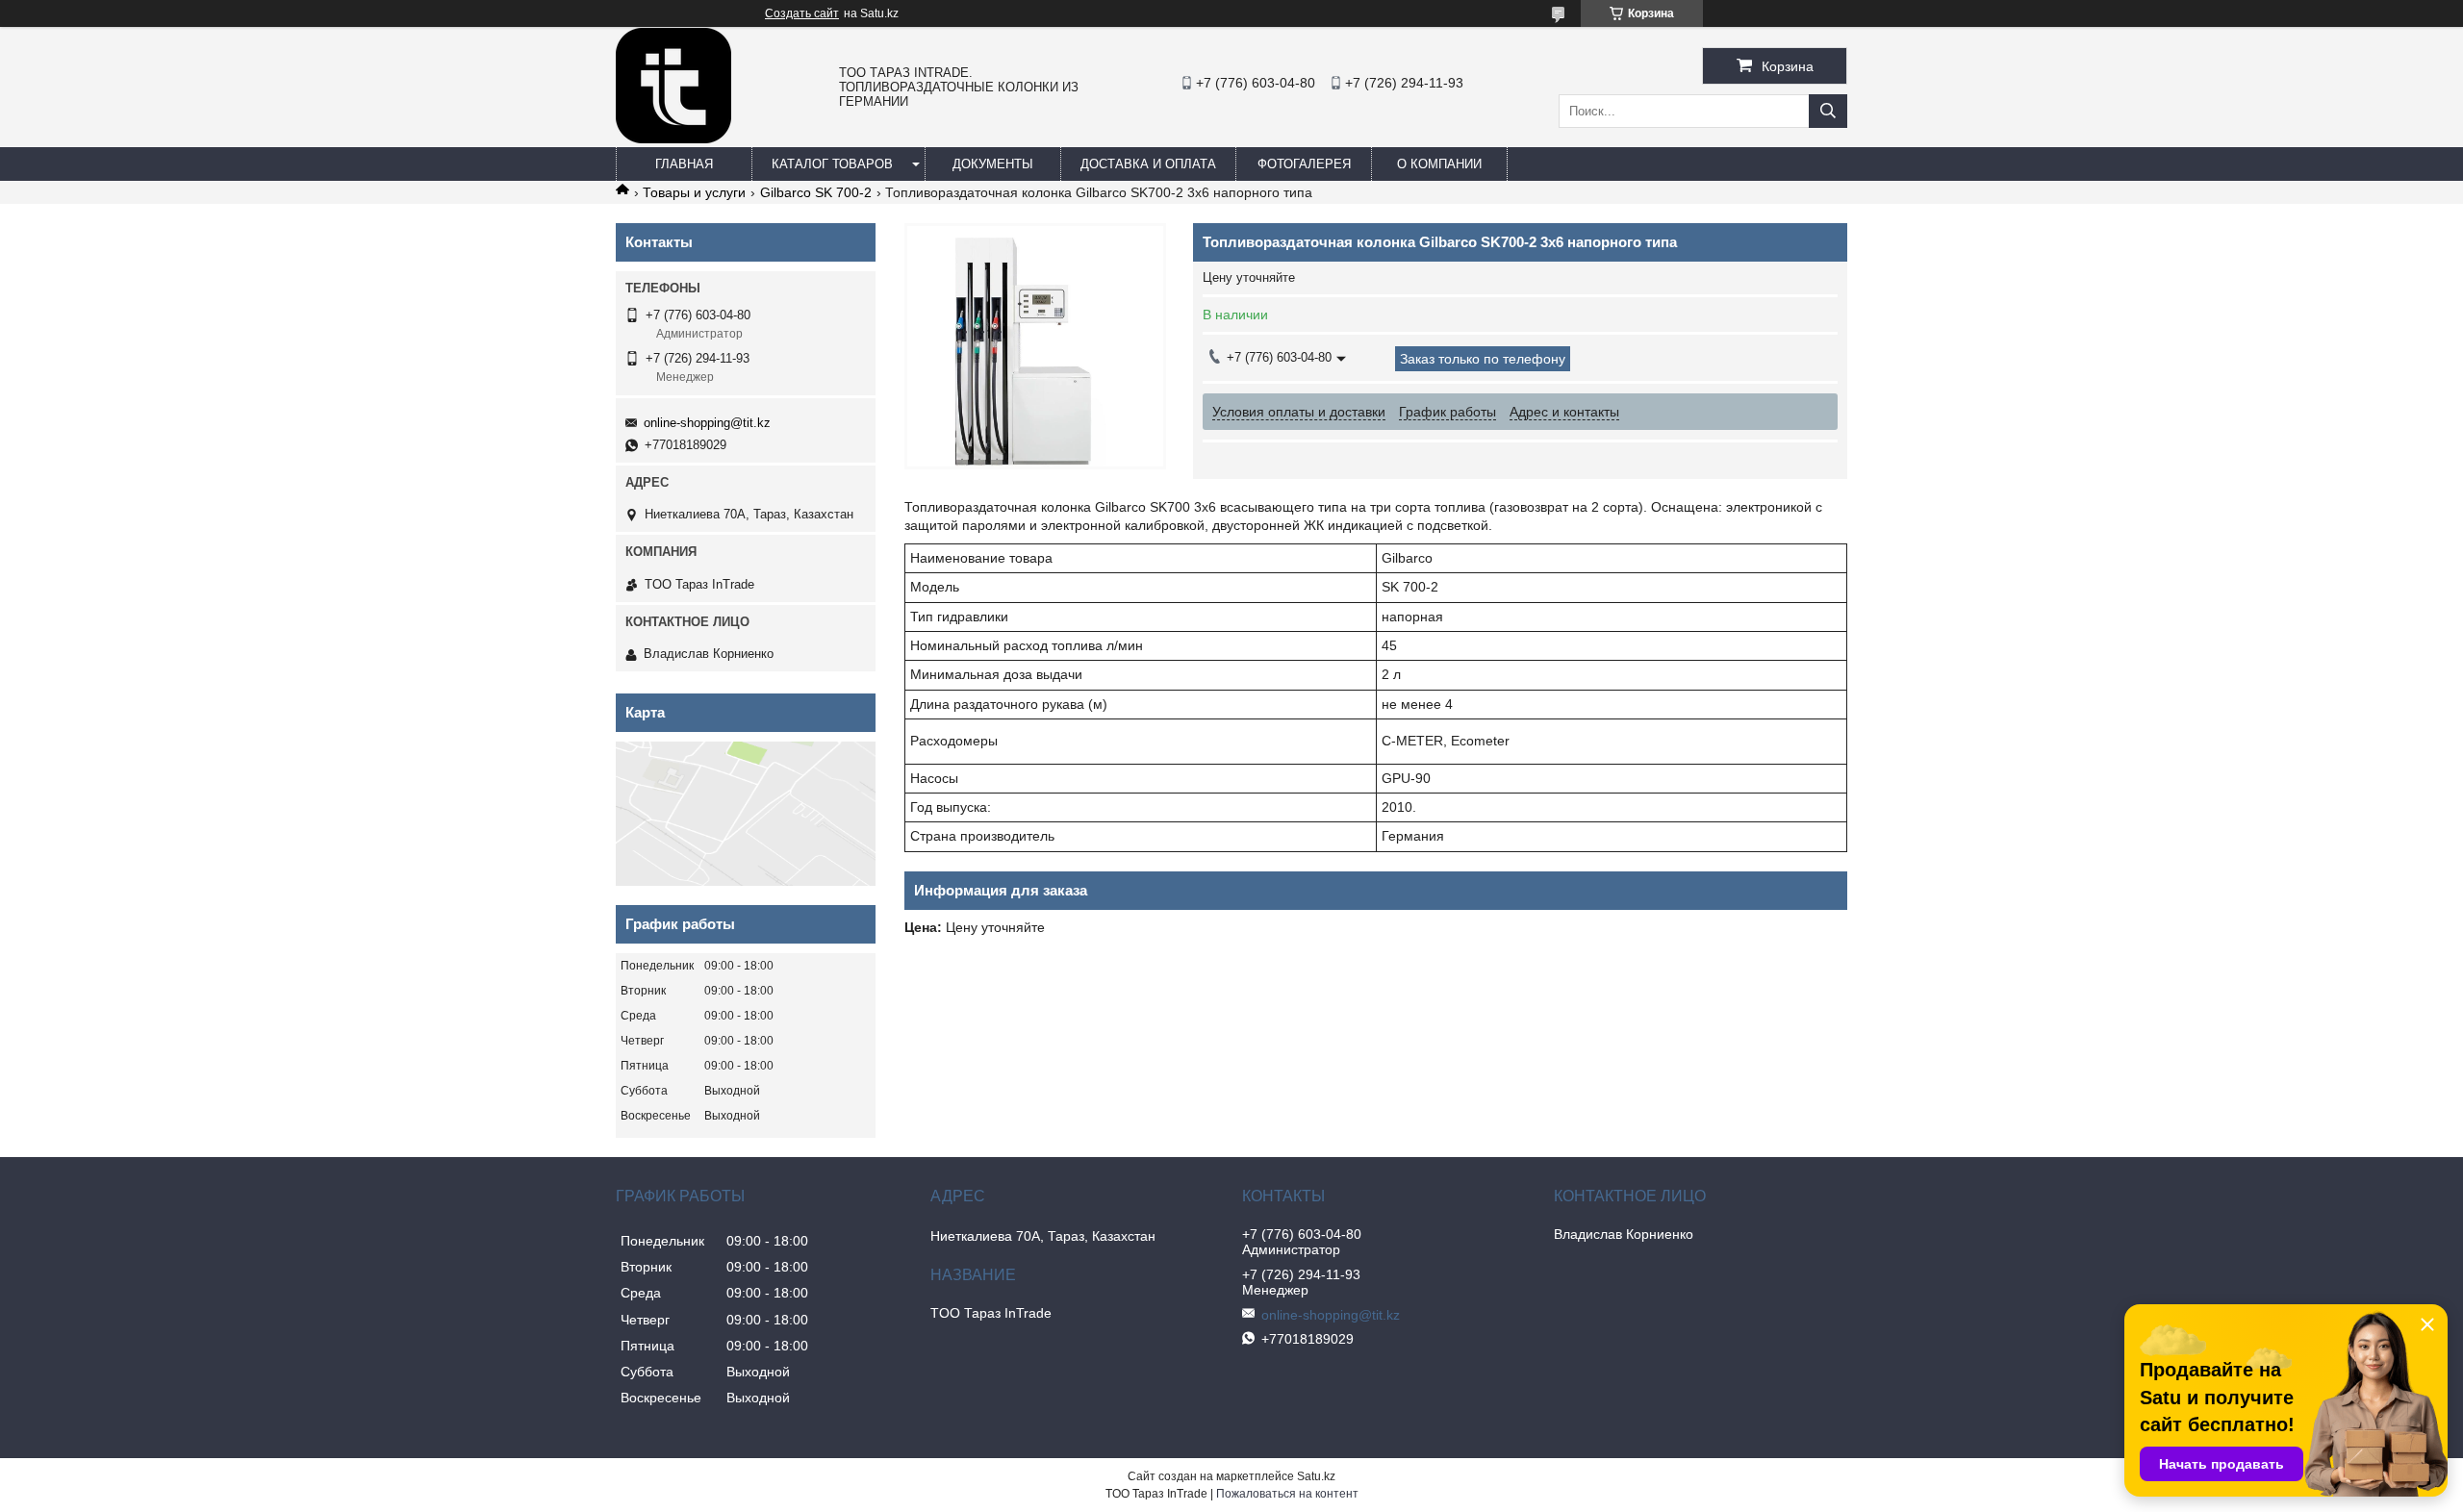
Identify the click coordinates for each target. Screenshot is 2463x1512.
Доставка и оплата (1148, 164)
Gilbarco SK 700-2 (816, 192)
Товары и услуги (694, 192)
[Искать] (1828, 111)
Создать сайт (802, 13)
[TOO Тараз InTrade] (673, 139)
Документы (993, 164)
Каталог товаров (832, 164)
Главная (684, 164)
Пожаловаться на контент (1287, 1494)
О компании (1439, 164)
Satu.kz (1316, 1476)
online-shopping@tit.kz (707, 423)
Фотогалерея (1304, 164)
